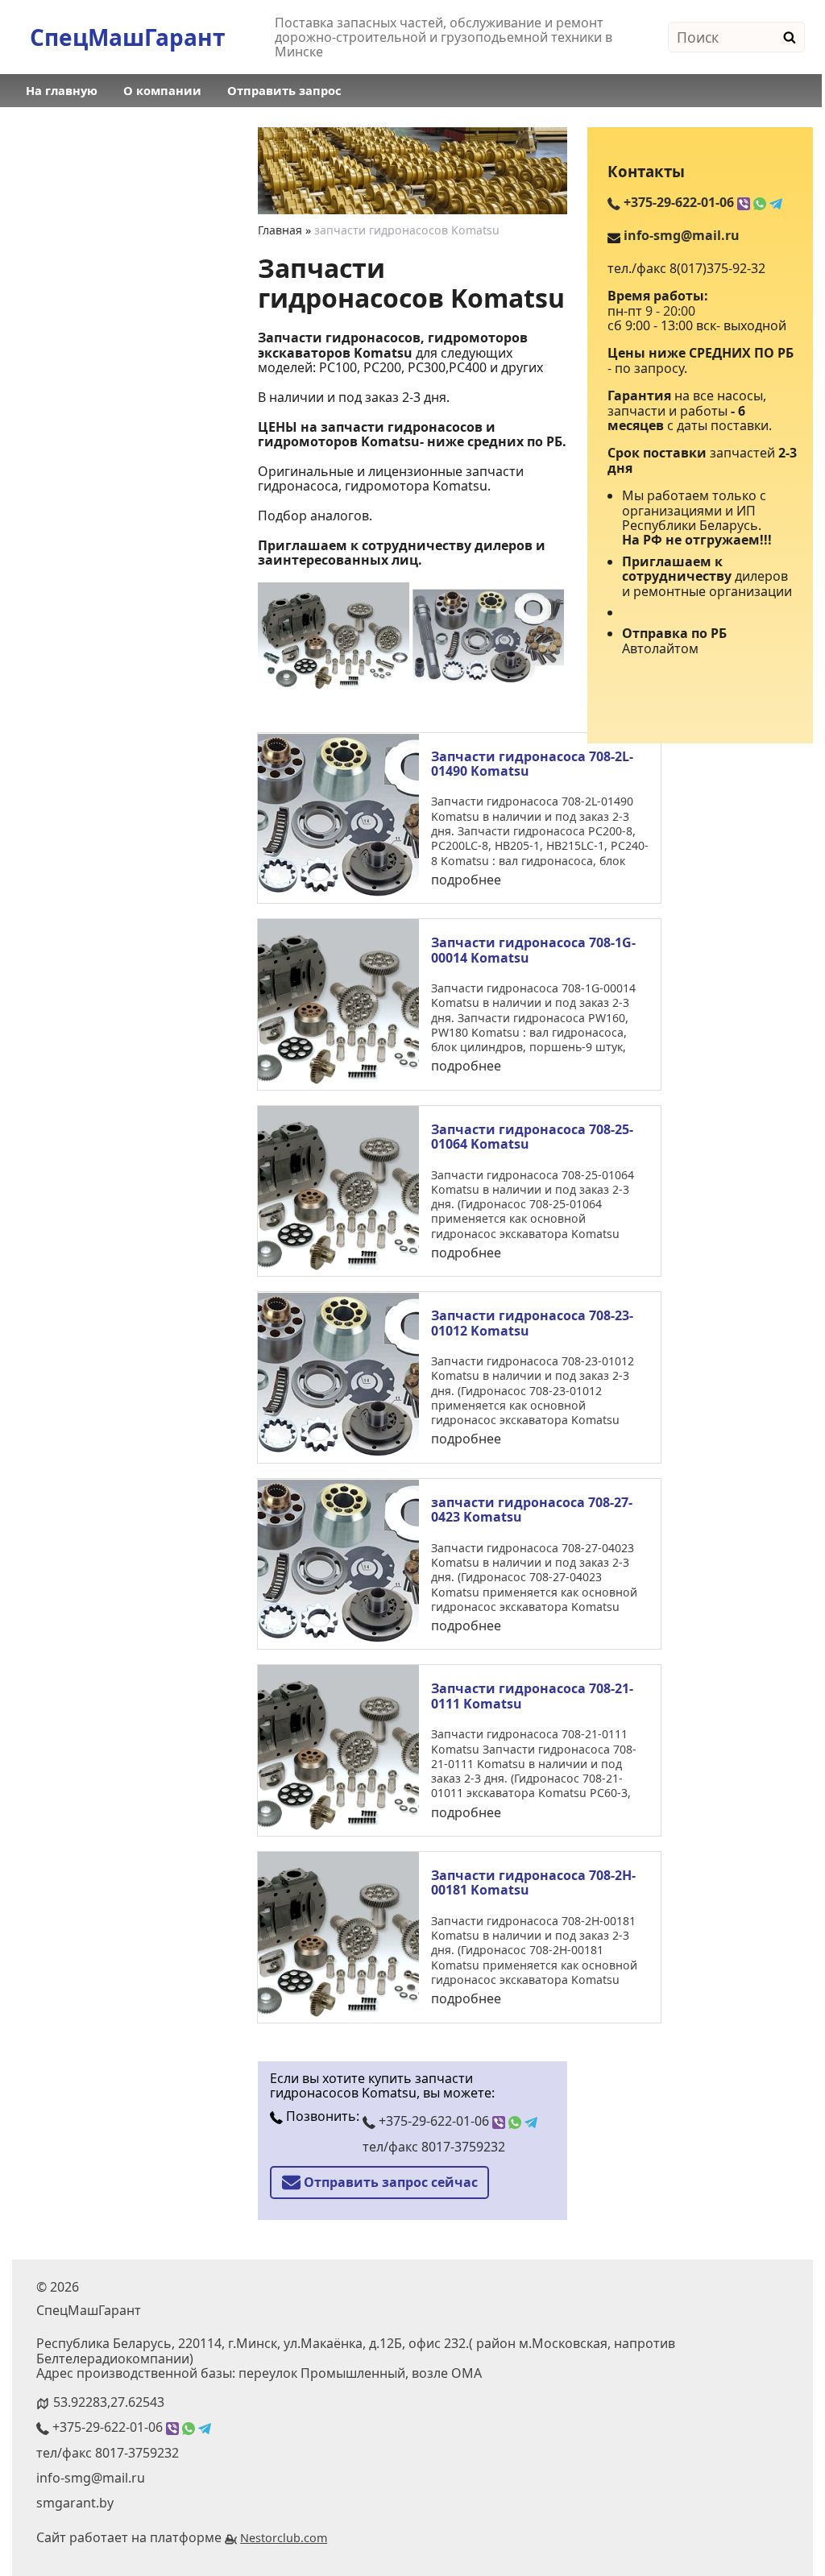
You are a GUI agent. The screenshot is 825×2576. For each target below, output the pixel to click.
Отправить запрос (284, 90)
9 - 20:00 (670, 311)
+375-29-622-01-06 (434, 2121)
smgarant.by (75, 2503)
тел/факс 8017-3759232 (434, 2147)
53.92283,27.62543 (109, 2402)
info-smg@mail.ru (682, 235)
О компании (162, 90)
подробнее (466, 880)
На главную (62, 90)
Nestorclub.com (284, 2538)
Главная (280, 230)
